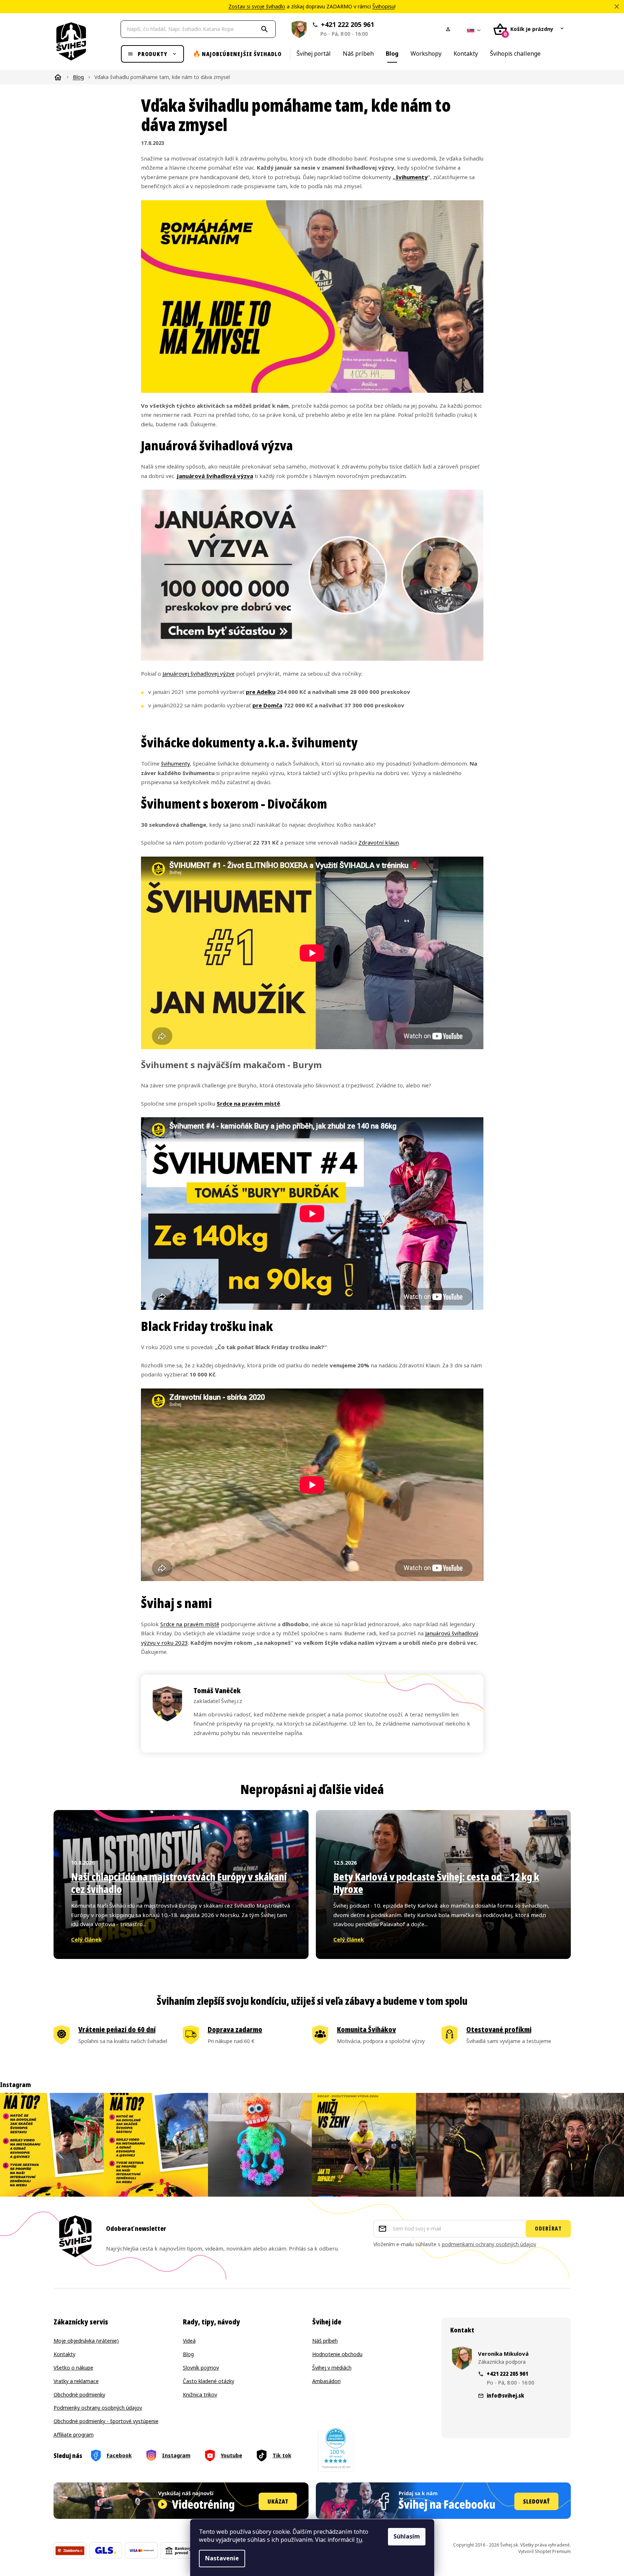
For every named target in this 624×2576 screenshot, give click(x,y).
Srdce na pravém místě (248, 1104)
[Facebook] (111, 2456)
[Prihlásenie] (450, 29)
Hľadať (266, 29)
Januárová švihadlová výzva (215, 476)
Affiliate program (74, 2435)
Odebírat (548, 2229)
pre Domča (267, 706)
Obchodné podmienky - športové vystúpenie (106, 2421)
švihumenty (412, 177)
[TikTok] (274, 2456)
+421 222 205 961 (347, 29)
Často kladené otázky (209, 2381)
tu (359, 2540)
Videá (189, 2341)
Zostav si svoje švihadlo (257, 7)
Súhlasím (407, 2537)
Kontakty (64, 2354)
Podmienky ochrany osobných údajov (98, 2408)
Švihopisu (383, 7)
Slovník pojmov (201, 2368)
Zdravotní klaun (379, 843)
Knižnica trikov (200, 2395)
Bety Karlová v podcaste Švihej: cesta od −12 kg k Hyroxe (436, 1883)
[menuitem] (152, 54)
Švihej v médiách (332, 2368)
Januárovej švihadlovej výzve (199, 674)
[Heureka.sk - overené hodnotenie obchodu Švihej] (336, 2450)
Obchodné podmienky (79, 2395)
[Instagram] (168, 2456)
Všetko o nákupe (73, 2368)
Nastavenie (222, 2558)
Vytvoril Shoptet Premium (545, 2552)
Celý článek (86, 1940)
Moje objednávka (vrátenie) (86, 2341)
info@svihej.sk (505, 2395)
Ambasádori (326, 2381)
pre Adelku (261, 692)
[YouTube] (224, 2456)
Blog (188, 2354)
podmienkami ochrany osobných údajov (489, 2244)
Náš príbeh (325, 2341)
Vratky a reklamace (76, 2381)
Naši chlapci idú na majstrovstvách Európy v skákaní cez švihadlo (179, 1883)
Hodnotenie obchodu (337, 2354)
